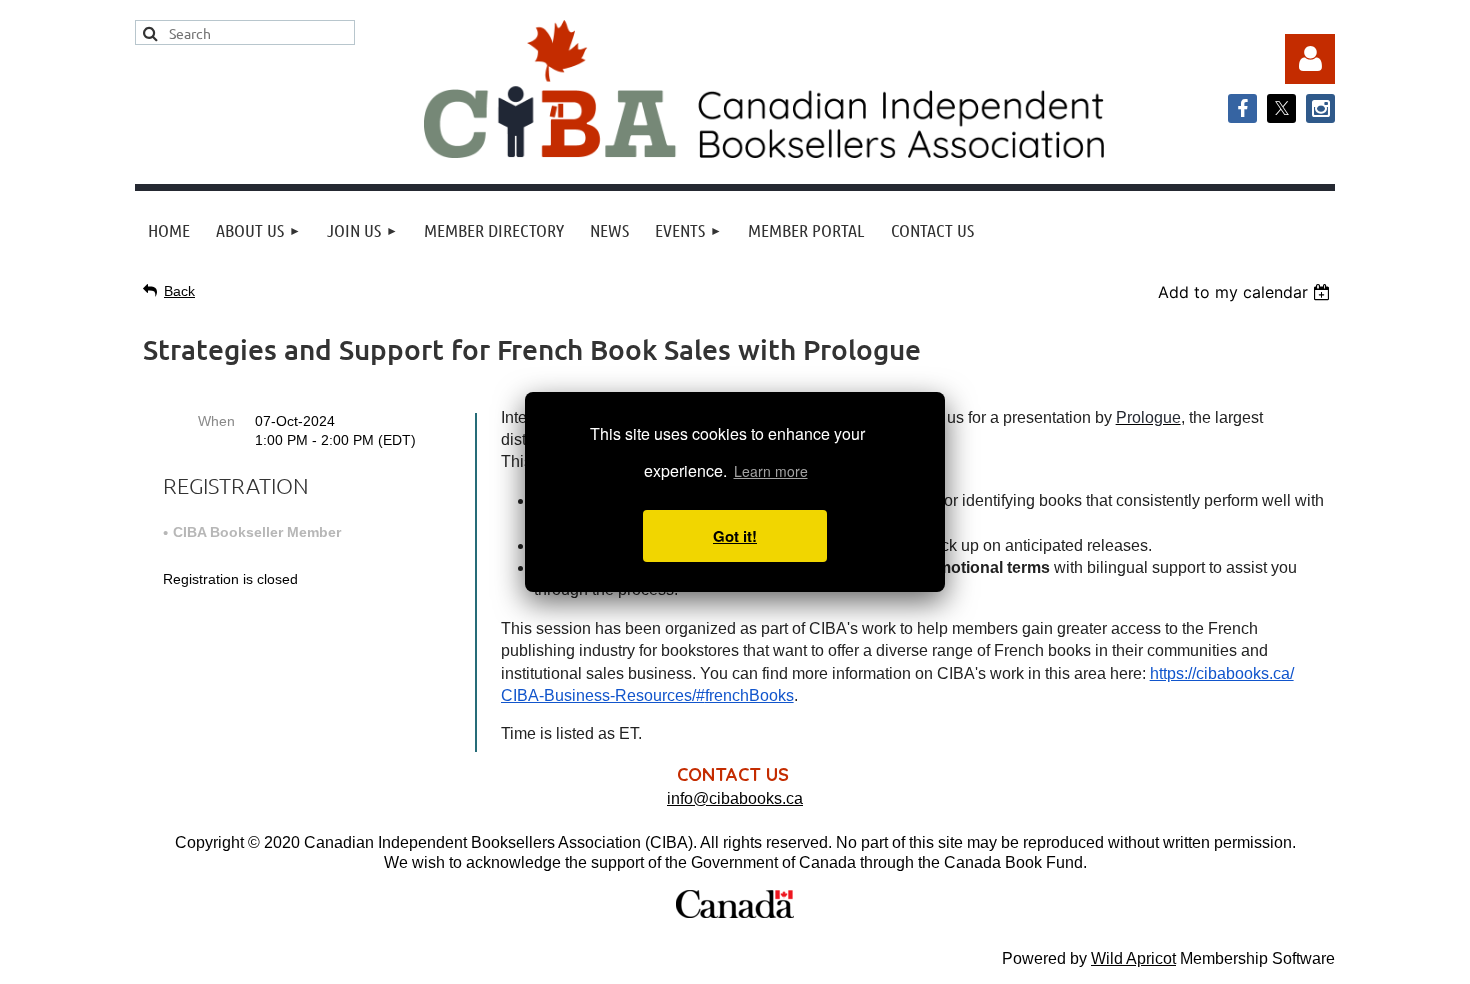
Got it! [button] (735, 536)
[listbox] (1246, 292)
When (216, 421)
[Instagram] (1320, 108)
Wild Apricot (1133, 958)
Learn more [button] (771, 471)
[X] (1281, 108)
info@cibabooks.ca (735, 798)
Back (179, 291)
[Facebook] (1242, 108)
